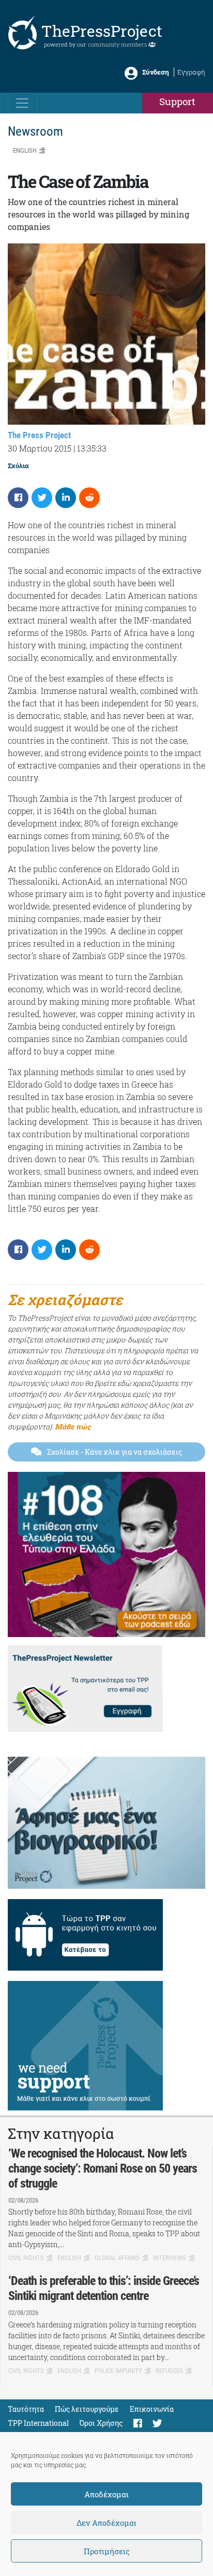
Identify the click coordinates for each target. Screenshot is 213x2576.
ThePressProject (102, 31)
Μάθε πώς (73, 1427)
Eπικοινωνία (152, 2409)
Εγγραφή (191, 72)
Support (177, 101)
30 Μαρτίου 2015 (40, 448)
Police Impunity (118, 2371)
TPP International (38, 2423)
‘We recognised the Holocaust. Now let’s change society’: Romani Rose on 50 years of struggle (103, 2168)
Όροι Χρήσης (101, 2423)
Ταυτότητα (26, 2409)
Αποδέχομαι (106, 2494)
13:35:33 (92, 448)
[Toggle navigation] (22, 103)
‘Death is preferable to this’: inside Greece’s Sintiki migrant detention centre (104, 2288)
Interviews (170, 2258)
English (25, 150)
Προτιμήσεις (107, 2551)
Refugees (169, 2371)
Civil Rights (26, 2258)
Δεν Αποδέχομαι (106, 2523)
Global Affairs (117, 2258)
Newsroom (35, 131)
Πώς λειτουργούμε (87, 2409)
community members (118, 44)
